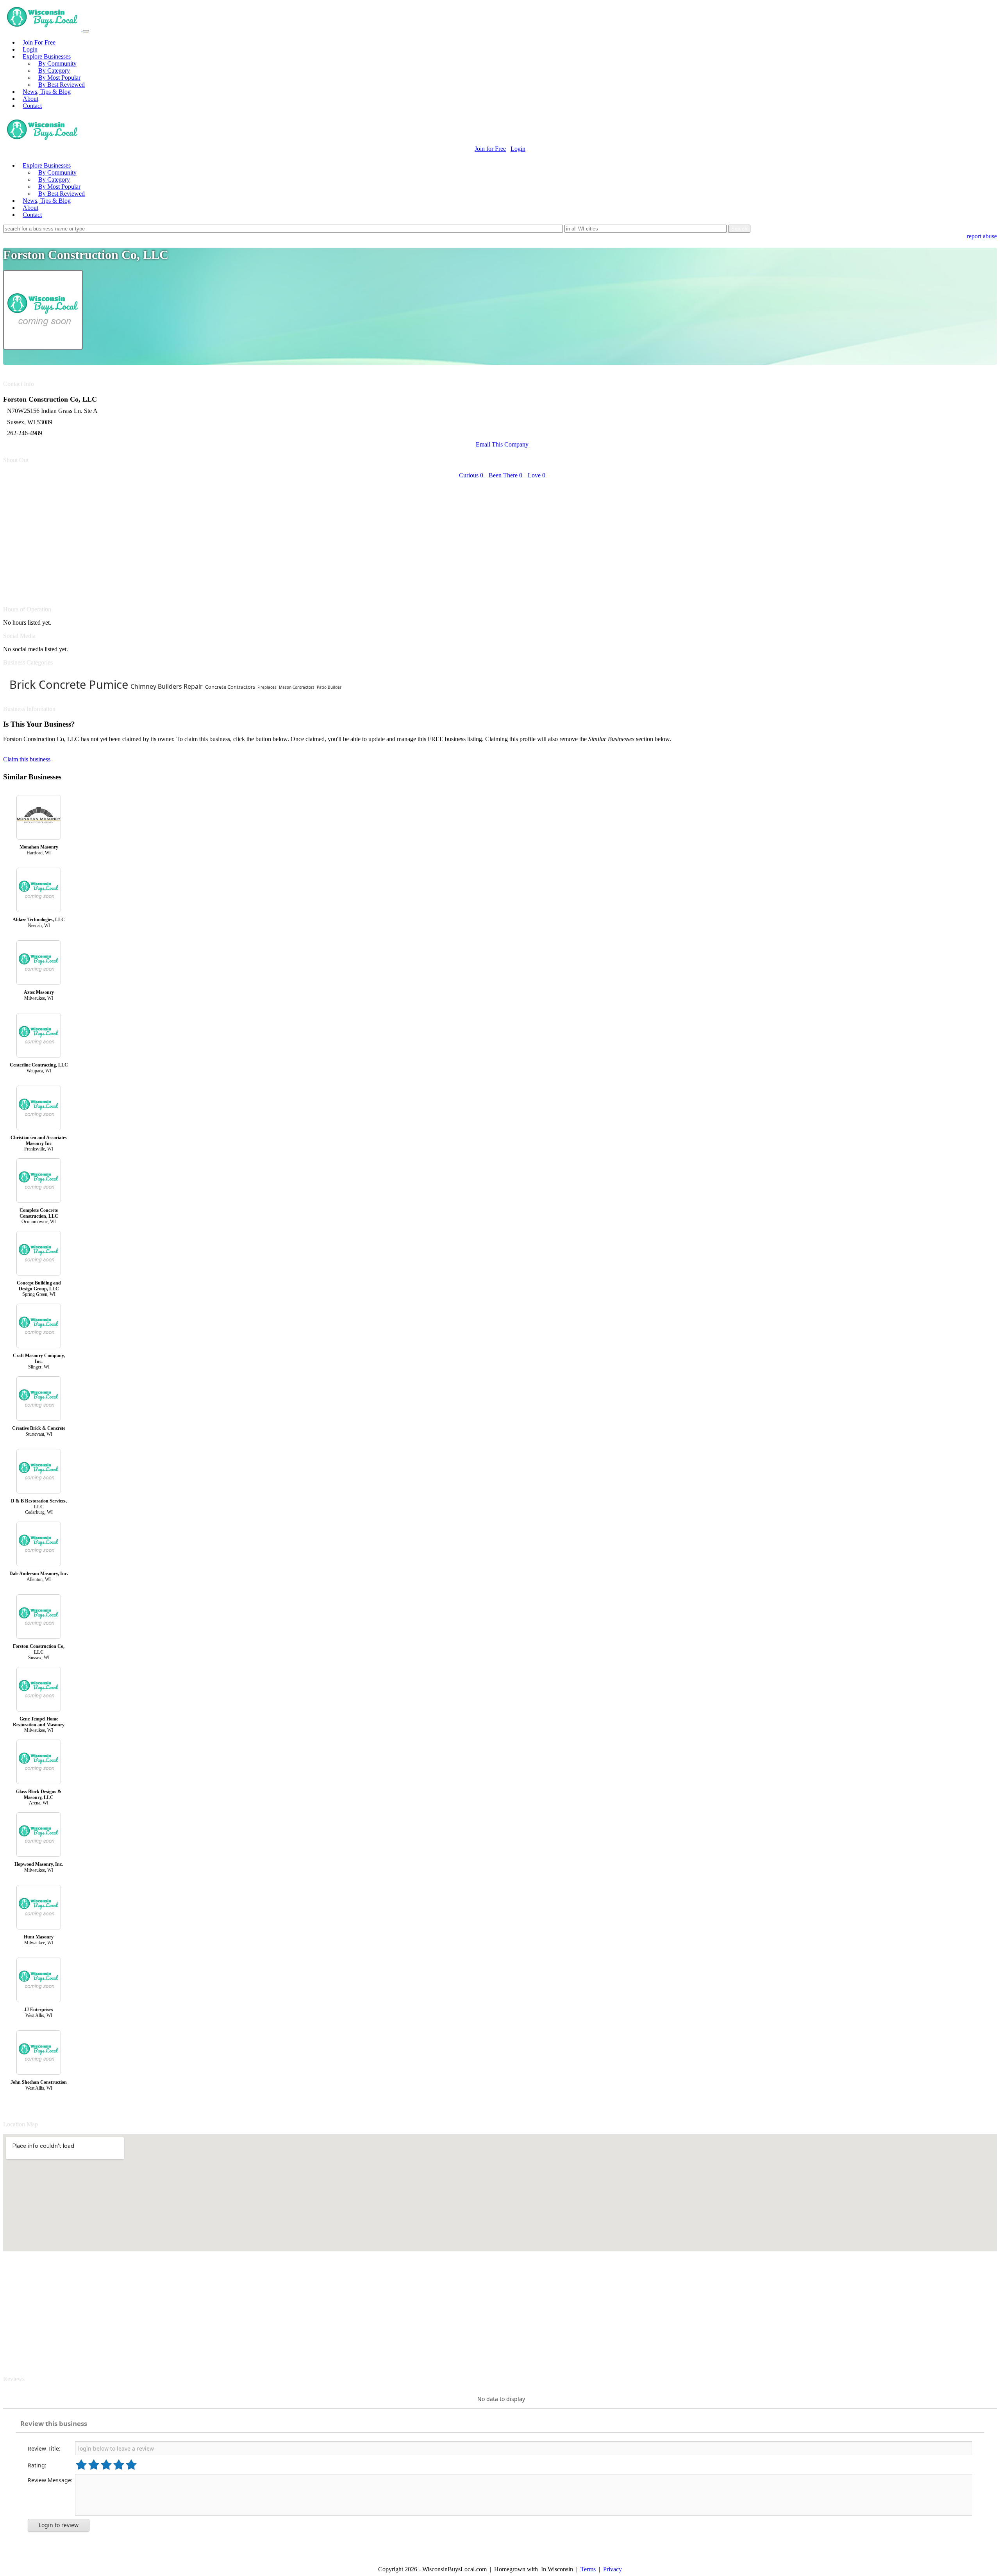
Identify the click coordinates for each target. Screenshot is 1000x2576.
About (30, 99)
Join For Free (39, 42)
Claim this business (27, 759)
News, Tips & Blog (47, 92)
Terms (588, 2569)
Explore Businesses (47, 56)
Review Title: (44, 2448)
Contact (32, 106)
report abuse (982, 236)
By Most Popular (59, 78)
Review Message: (50, 2480)
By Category (54, 71)
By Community (57, 63)
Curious (471, 475)
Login (30, 49)
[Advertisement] (237, 538)
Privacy (612, 2569)
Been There (505, 475)
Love (537, 475)
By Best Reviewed (62, 85)
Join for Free (490, 149)
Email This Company (502, 444)
